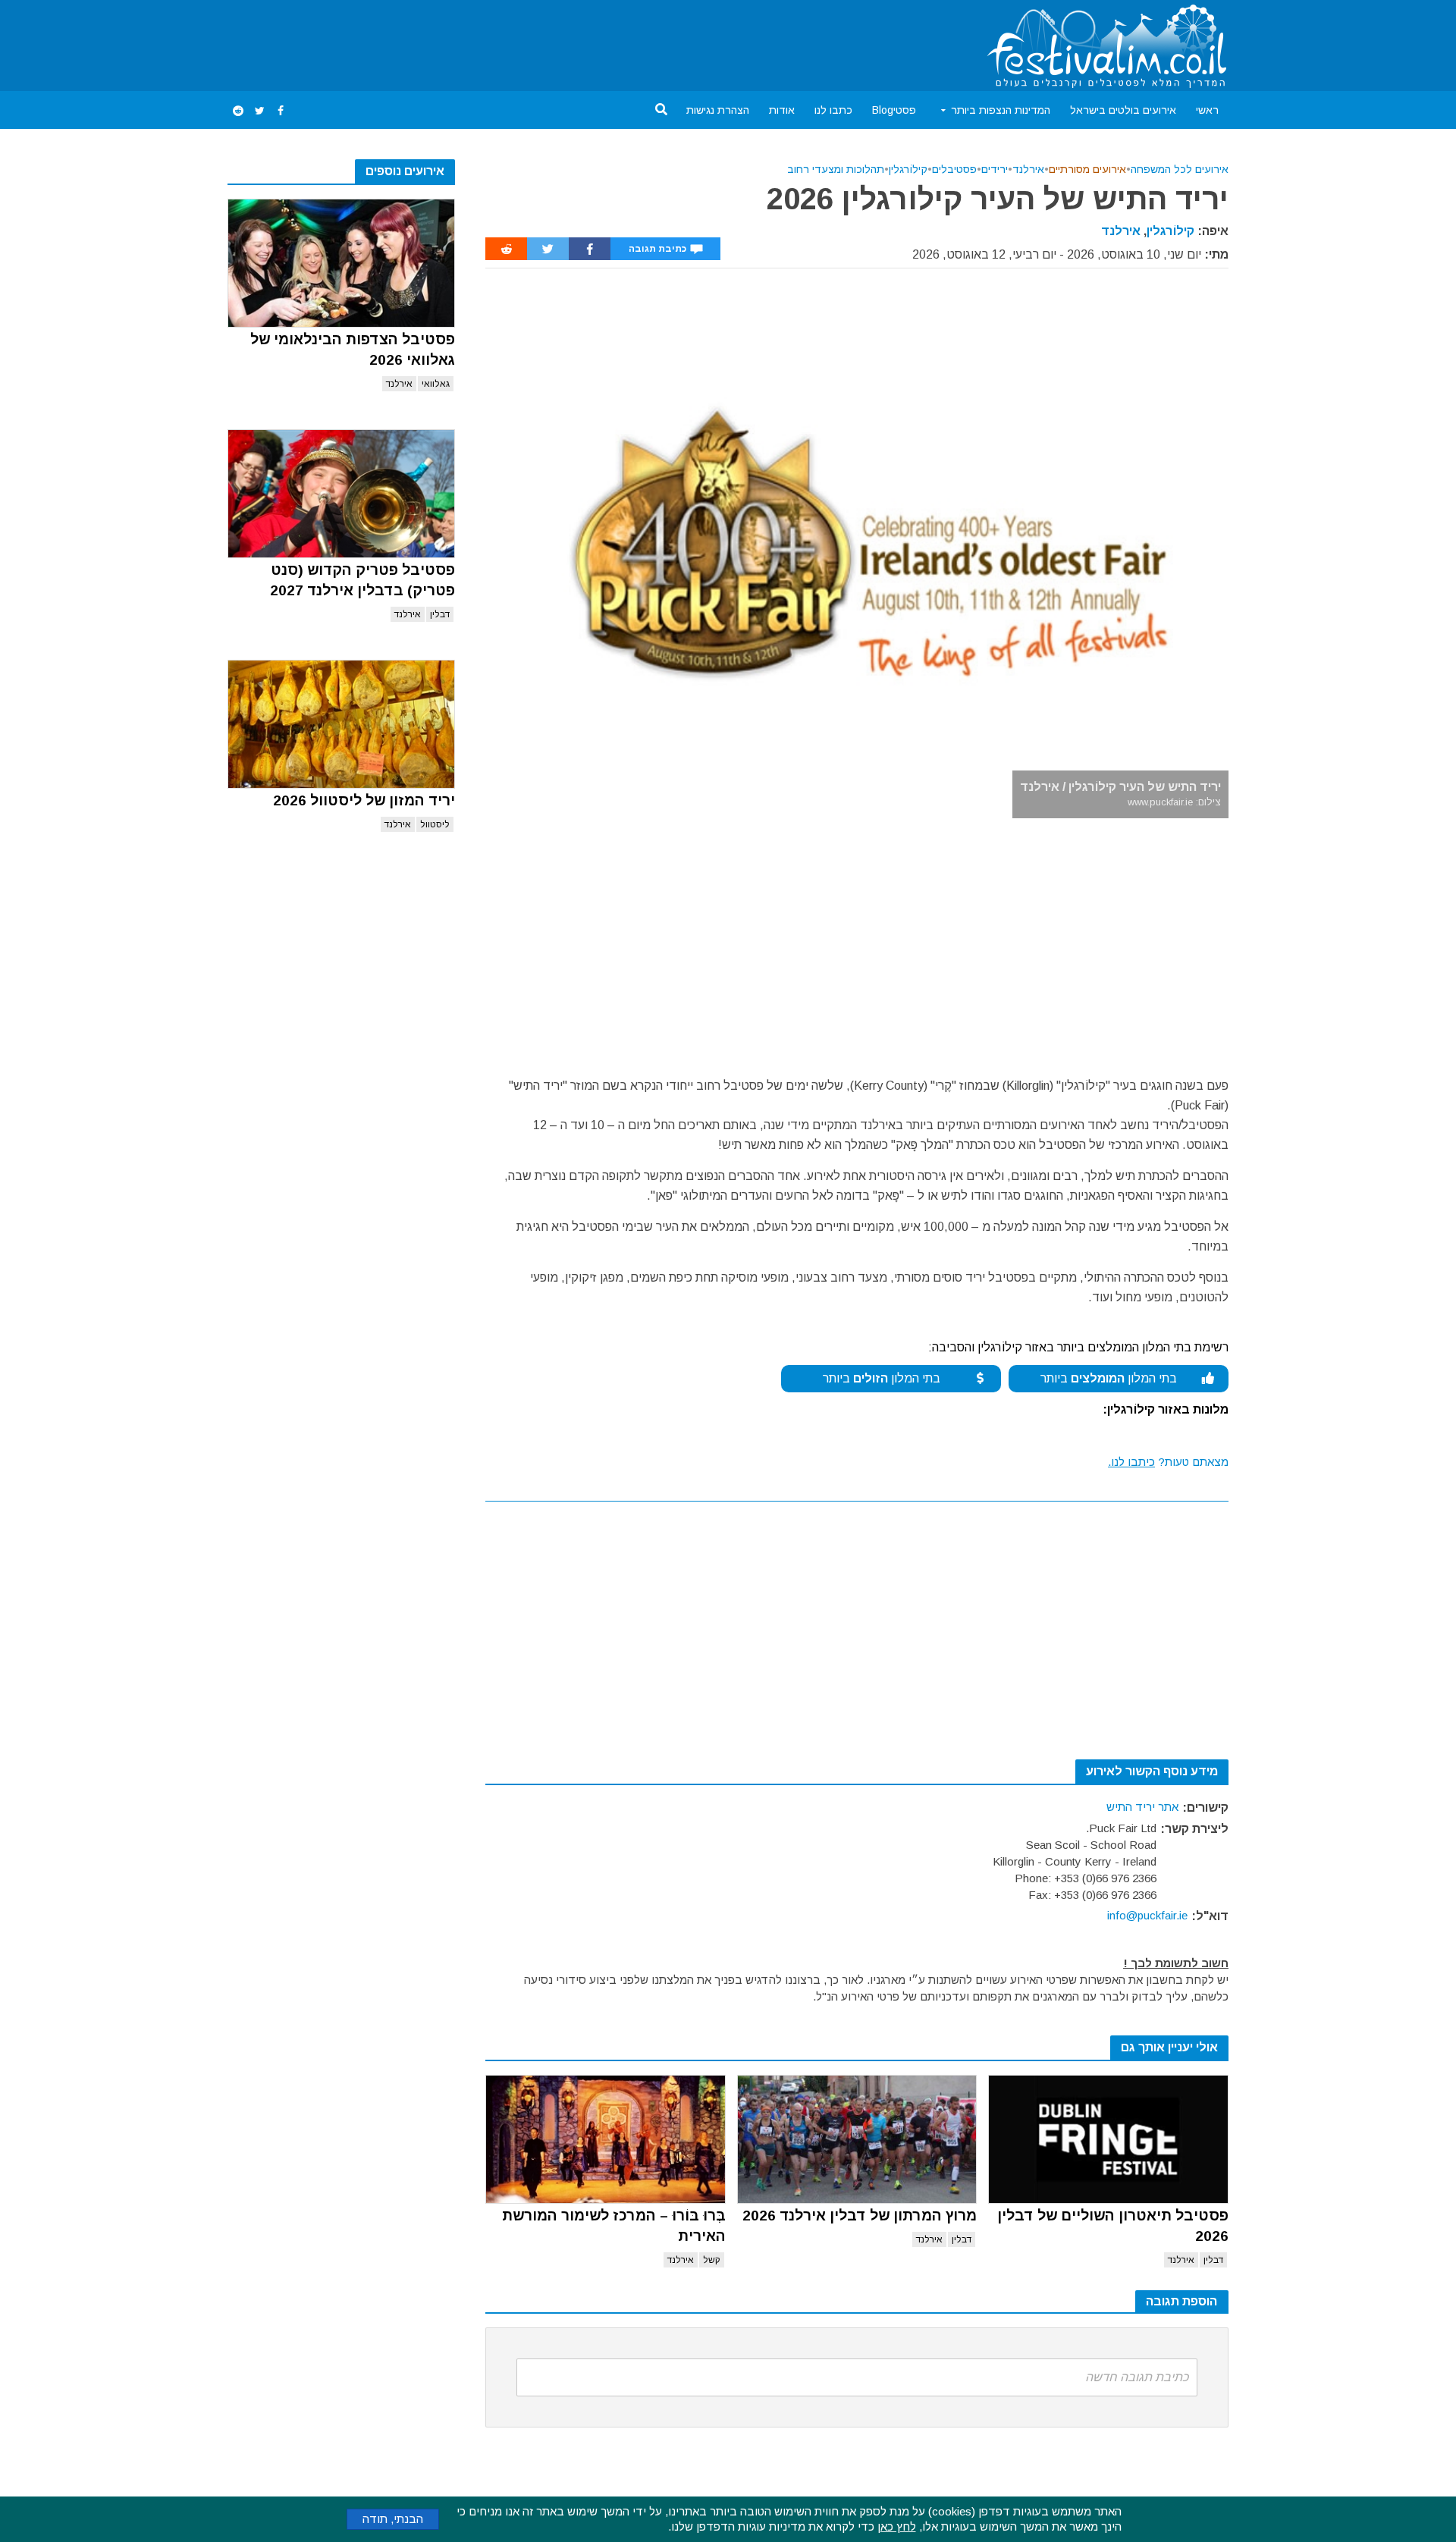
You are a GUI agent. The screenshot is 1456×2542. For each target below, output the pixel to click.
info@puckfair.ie (1147, 1915)
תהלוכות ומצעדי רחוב (836, 169)
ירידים (995, 169)
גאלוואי (436, 384)
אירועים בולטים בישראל (1123, 110)
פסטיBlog (894, 110)
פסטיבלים (954, 169)
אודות (782, 110)
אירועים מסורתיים (1087, 169)
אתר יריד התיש (1142, 1807)
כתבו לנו (833, 110)
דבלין (440, 614)
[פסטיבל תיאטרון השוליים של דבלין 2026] (1108, 2139)
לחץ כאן (897, 2526)
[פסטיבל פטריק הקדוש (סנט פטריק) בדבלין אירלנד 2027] (341, 494)
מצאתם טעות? (1168, 1462)
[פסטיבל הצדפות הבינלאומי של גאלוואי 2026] (341, 263)
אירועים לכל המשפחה (1180, 169)
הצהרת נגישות (718, 110)
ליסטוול (435, 824)
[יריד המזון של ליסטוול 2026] (341, 724)
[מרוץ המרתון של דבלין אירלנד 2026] (857, 2139)
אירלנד (399, 384)
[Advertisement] (504, 42)
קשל (712, 2260)
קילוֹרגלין (908, 169)
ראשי (1207, 110)
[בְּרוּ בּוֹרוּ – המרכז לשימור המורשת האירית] (606, 2139)
